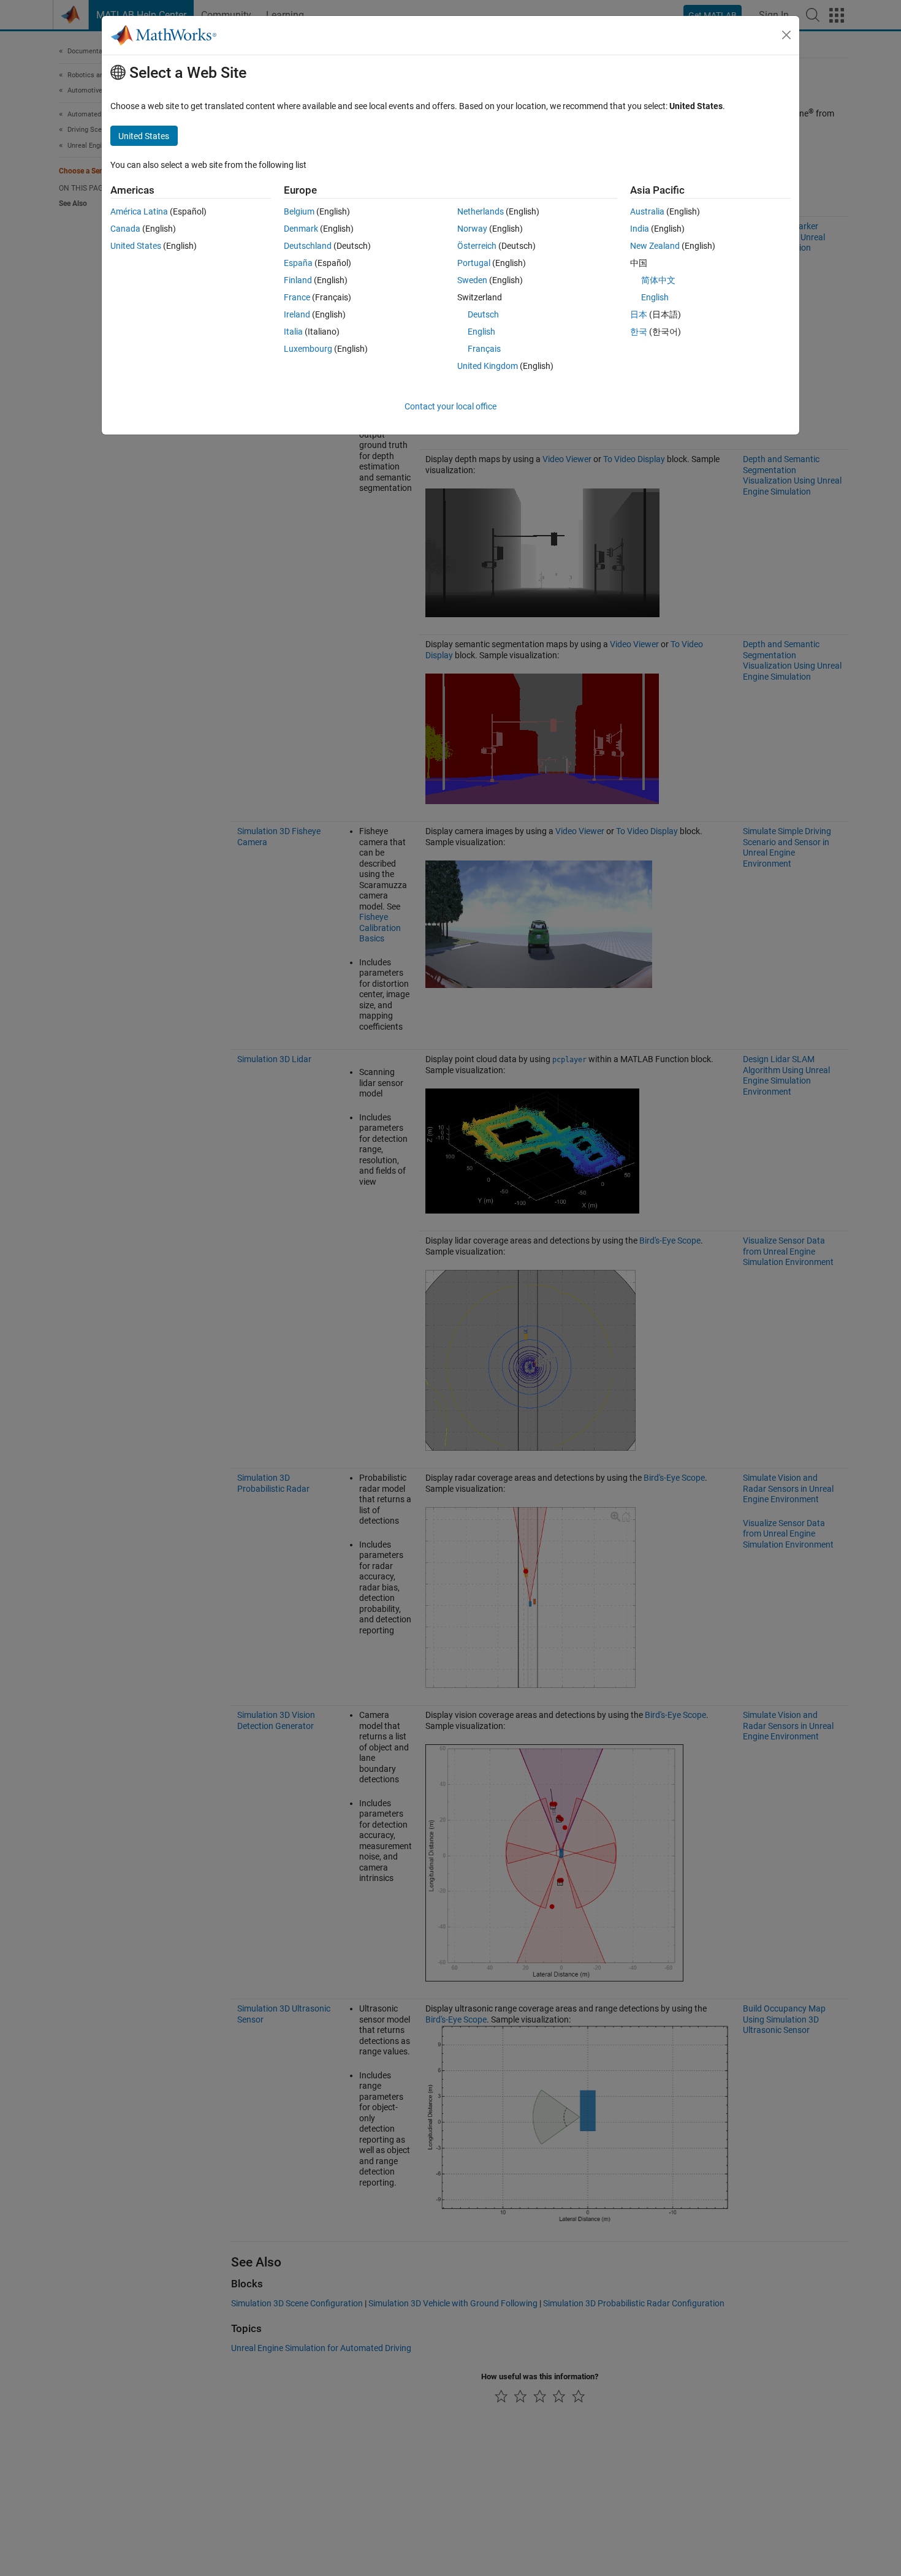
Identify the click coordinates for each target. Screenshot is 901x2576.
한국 (639, 332)
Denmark (301, 229)
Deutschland (308, 246)
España (298, 263)
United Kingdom (488, 366)
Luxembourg (308, 349)
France (297, 297)
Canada (125, 229)
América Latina (139, 211)
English (481, 332)
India (640, 229)
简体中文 (658, 280)
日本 (639, 314)
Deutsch (483, 314)
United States (136, 246)
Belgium (299, 211)
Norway (472, 229)
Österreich (477, 246)
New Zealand (655, 246)
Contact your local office (450, 406)
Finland (298, 280)
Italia (293, 332)
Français (484, 349)
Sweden (472, 280)
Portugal (474, 263)
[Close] (786, 35)
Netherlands (481, 211)
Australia (647, 211)
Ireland (297, 314)
